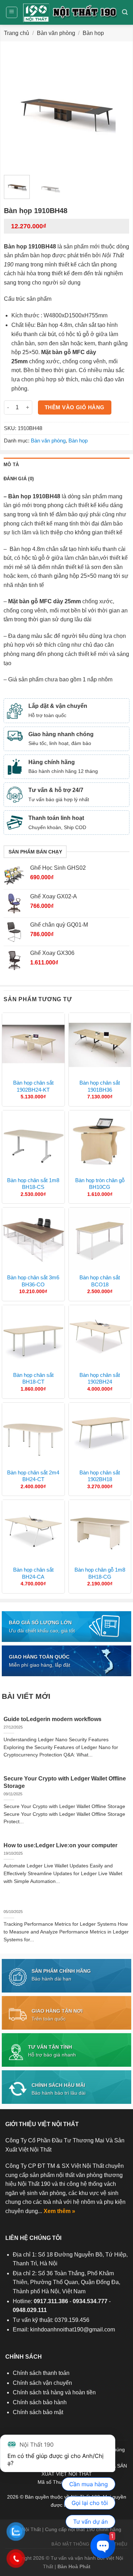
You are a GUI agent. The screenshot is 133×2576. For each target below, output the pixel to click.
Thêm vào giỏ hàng (75, 407)
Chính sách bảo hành (40, 2402)
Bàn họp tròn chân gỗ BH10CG (100, 1184)
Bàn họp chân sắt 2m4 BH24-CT (33, 1476)
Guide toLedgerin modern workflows (52, 1719)
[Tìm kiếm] (125, 12)
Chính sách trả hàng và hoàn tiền (54, 2392)
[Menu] (12, 12)
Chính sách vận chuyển (42, 2383)
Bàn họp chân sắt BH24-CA (33, 1573)
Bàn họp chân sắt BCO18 (100, 1281)
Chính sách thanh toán (41, 2373)
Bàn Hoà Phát (74, 2566)
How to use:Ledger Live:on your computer (60, 1845)
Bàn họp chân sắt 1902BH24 (100, 1378)
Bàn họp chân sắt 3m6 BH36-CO (33, 1281)
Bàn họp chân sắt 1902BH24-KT (33, 1086)
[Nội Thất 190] (70, 12)
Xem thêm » (59, 2211)
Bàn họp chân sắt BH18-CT (33, 1378)
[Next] (118, 107)
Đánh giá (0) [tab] (19, 479)
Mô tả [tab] (11, 465)
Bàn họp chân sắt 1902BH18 (100, 1476)
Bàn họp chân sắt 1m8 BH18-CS (33, 1184)
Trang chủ (16, 33)
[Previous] (15, 107)
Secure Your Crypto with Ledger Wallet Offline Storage (65, 1782)
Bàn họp (93, 33)
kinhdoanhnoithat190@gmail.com (73, 2329)
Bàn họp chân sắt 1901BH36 (100, 1086)
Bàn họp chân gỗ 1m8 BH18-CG (100, 1573)
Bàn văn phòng (56, 33)
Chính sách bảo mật (38, 2412)
